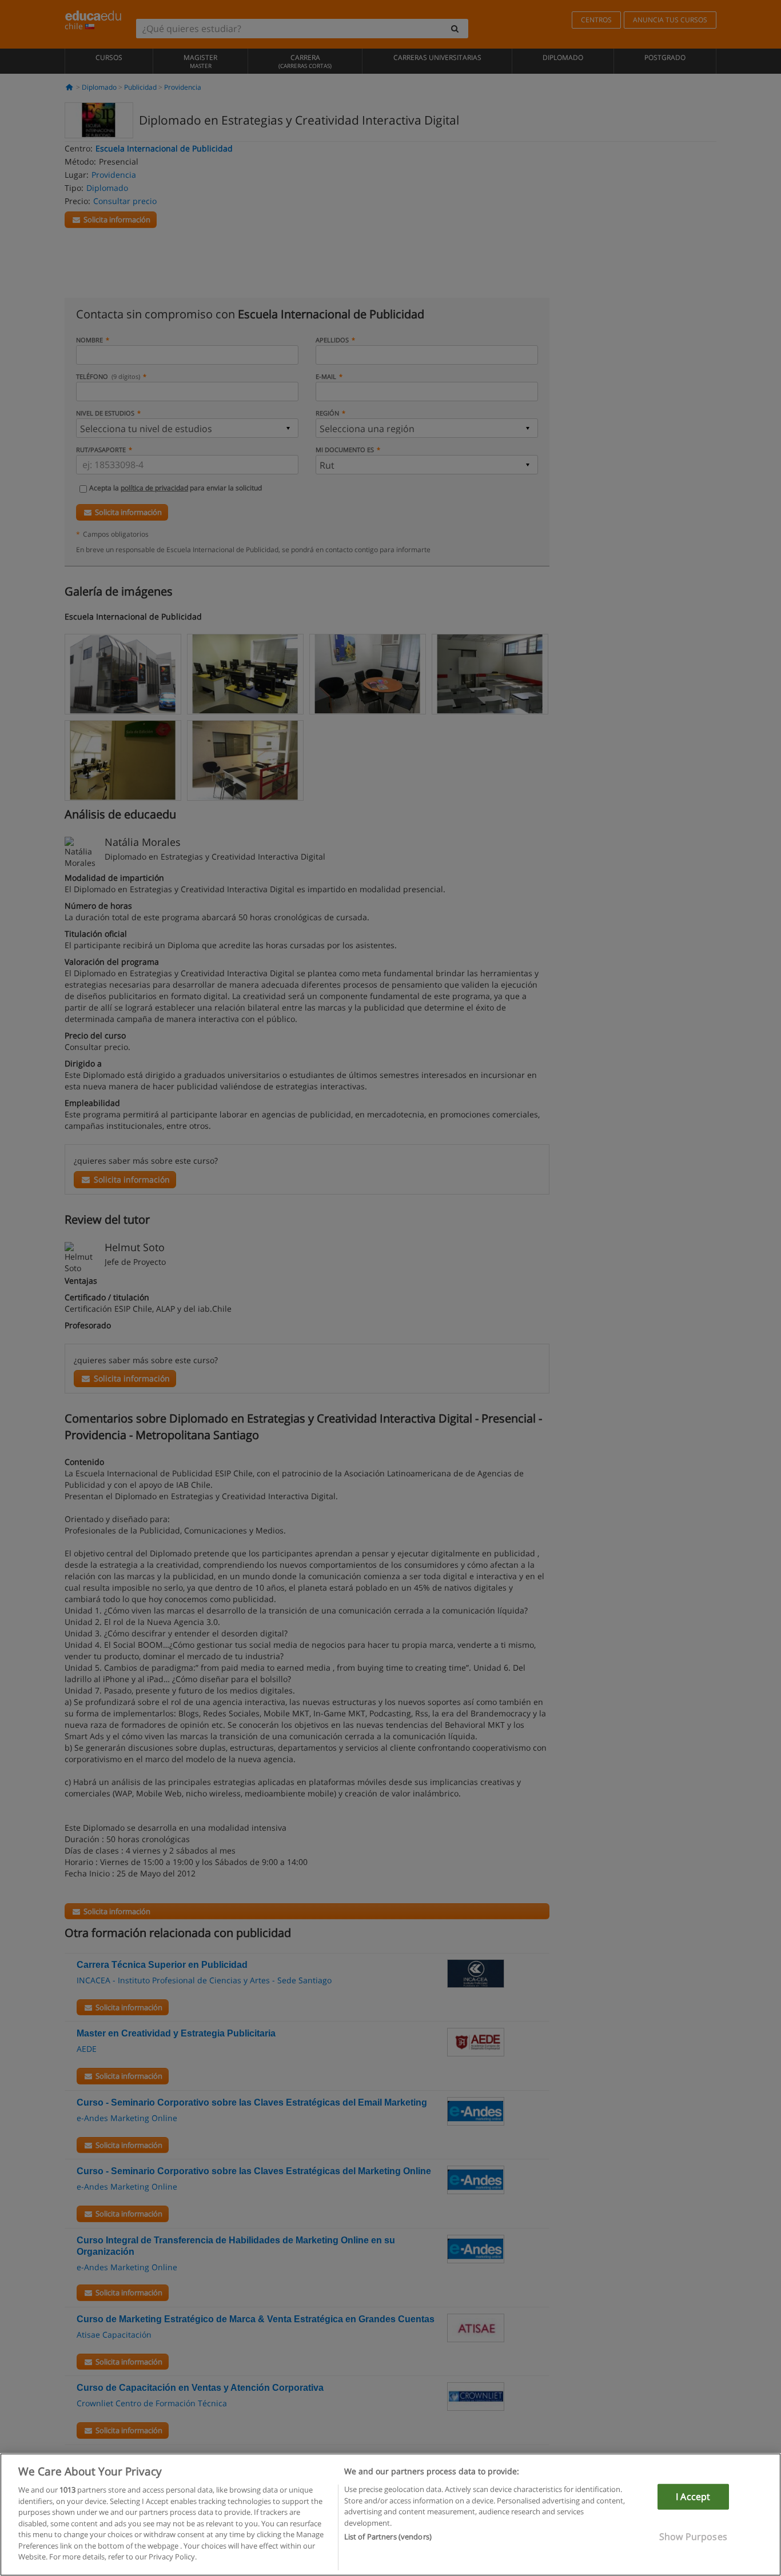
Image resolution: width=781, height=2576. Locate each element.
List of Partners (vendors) (388, 2537)
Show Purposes (693, 2537)
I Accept (693, 2497)
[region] (390, 2515)
